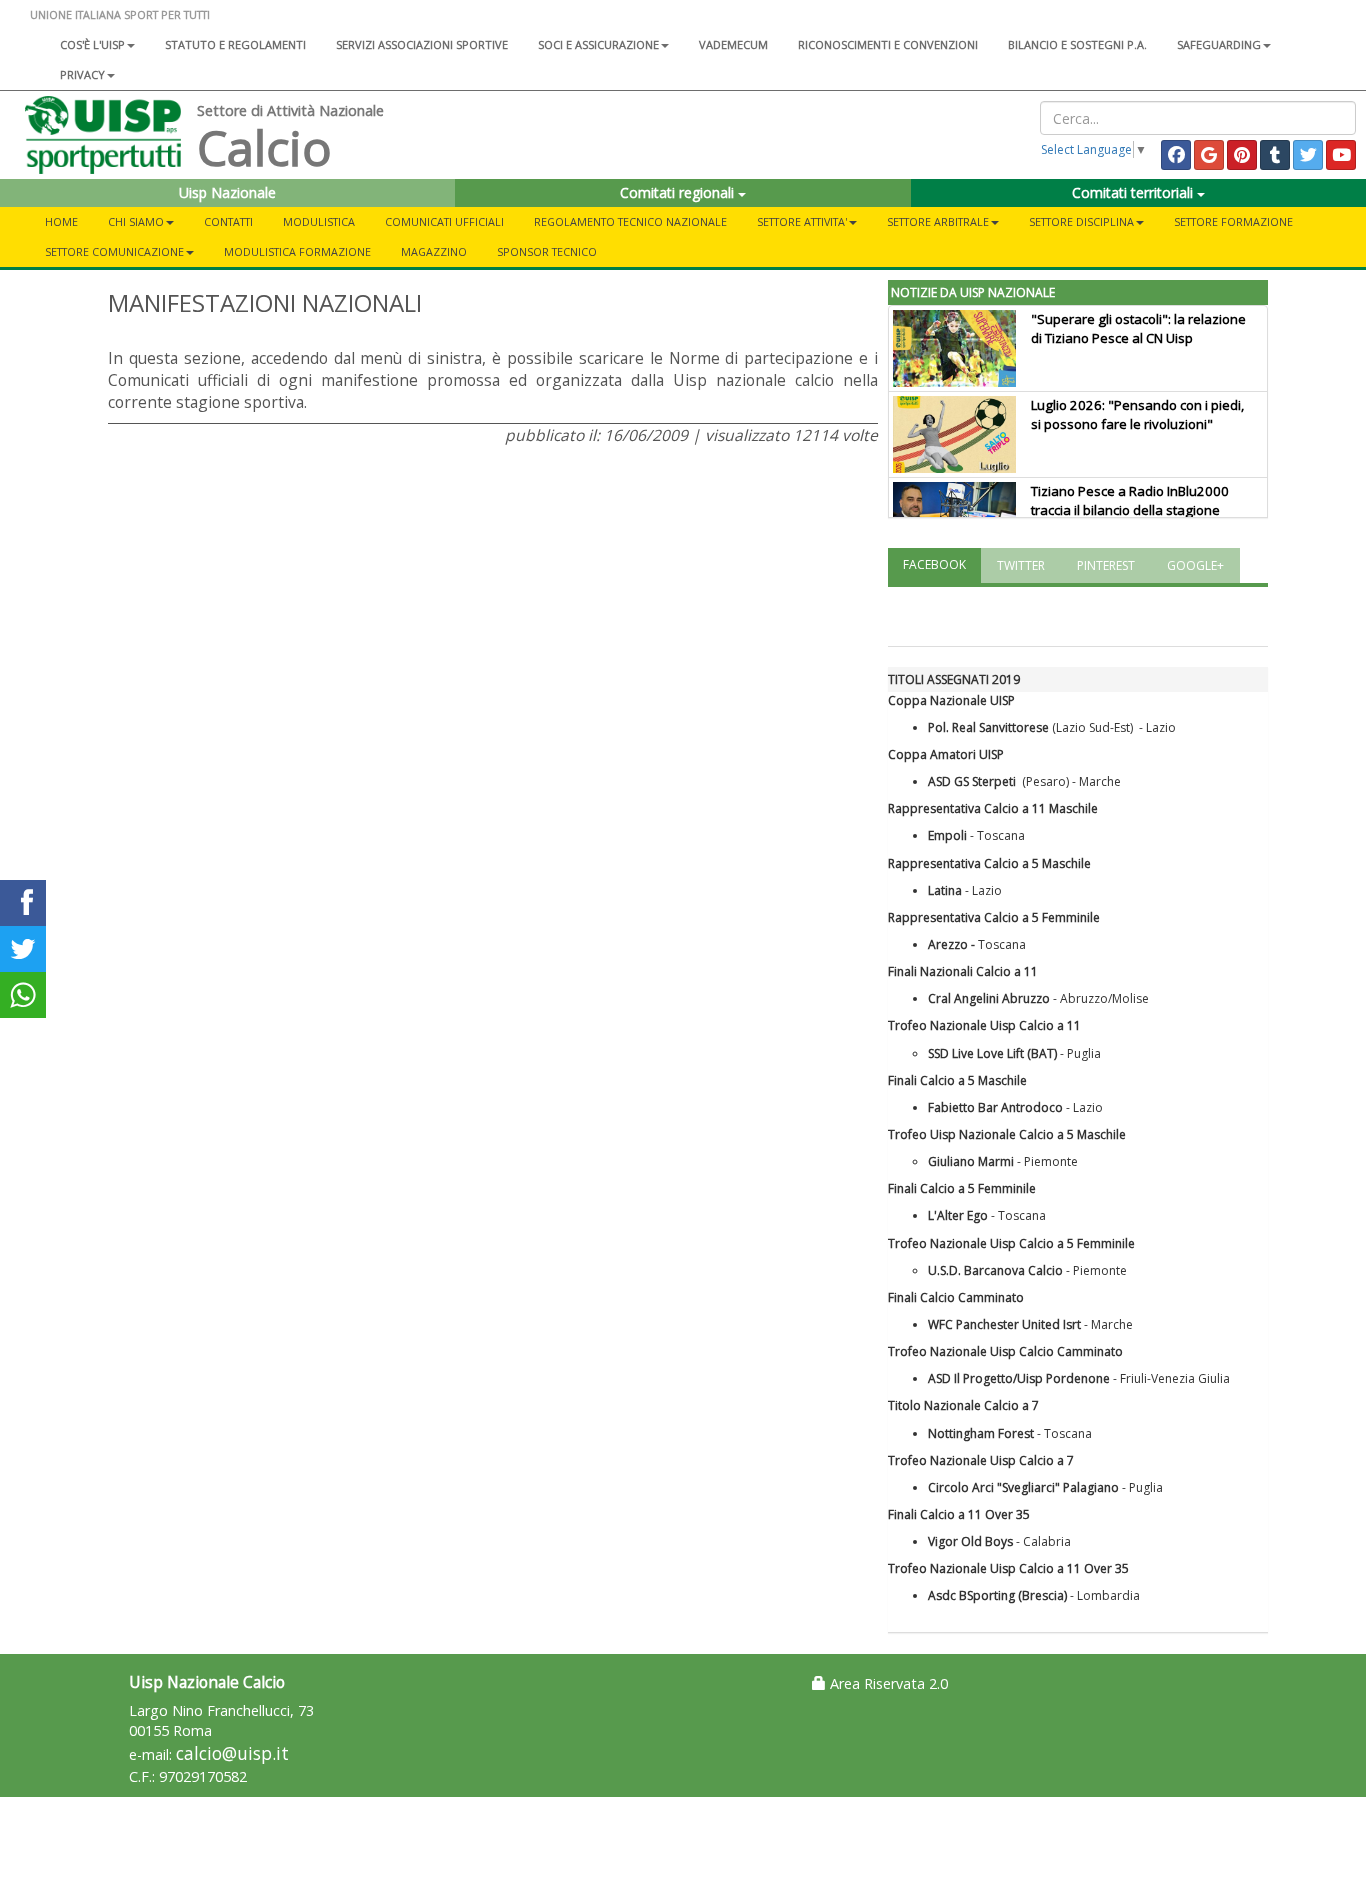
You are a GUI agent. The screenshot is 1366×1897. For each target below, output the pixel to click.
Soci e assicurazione (598, 44)
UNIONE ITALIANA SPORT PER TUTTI (120, 14)
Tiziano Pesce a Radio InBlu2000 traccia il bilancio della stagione (1130, 500)
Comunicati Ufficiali (444, 221)
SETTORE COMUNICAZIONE (114, 251)
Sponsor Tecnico (547, 251)
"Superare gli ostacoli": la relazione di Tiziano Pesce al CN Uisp (1138, 328)
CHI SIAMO (136, 221)
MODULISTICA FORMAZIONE (297, 251)
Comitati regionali (679, 192)
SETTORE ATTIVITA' (802, 221)
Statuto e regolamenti (235, 44)
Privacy (82, 74)
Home (61, 221)
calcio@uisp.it (232, 1753)
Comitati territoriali (1134, 192)
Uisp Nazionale (227, 192)
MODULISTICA (319, 221)
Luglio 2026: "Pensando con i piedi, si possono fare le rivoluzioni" (1137, 414)
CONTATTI (228, 221)
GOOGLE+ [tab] (1195, 565)
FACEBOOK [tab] (934, 564)
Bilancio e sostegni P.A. (1077, 44)
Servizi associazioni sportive (422, 44)
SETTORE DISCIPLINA (1081, 221)
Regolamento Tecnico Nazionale (630, 221)
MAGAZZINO (434, 251)
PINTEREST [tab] (1106, 565)
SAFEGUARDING (1219, 44)
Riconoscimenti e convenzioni (888, 44)
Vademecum (733, 44)
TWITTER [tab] (1021, 565)
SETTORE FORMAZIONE (1233, 221)
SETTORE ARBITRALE (938, 221)
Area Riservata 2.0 (887, 1683)
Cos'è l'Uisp (92, 44)
